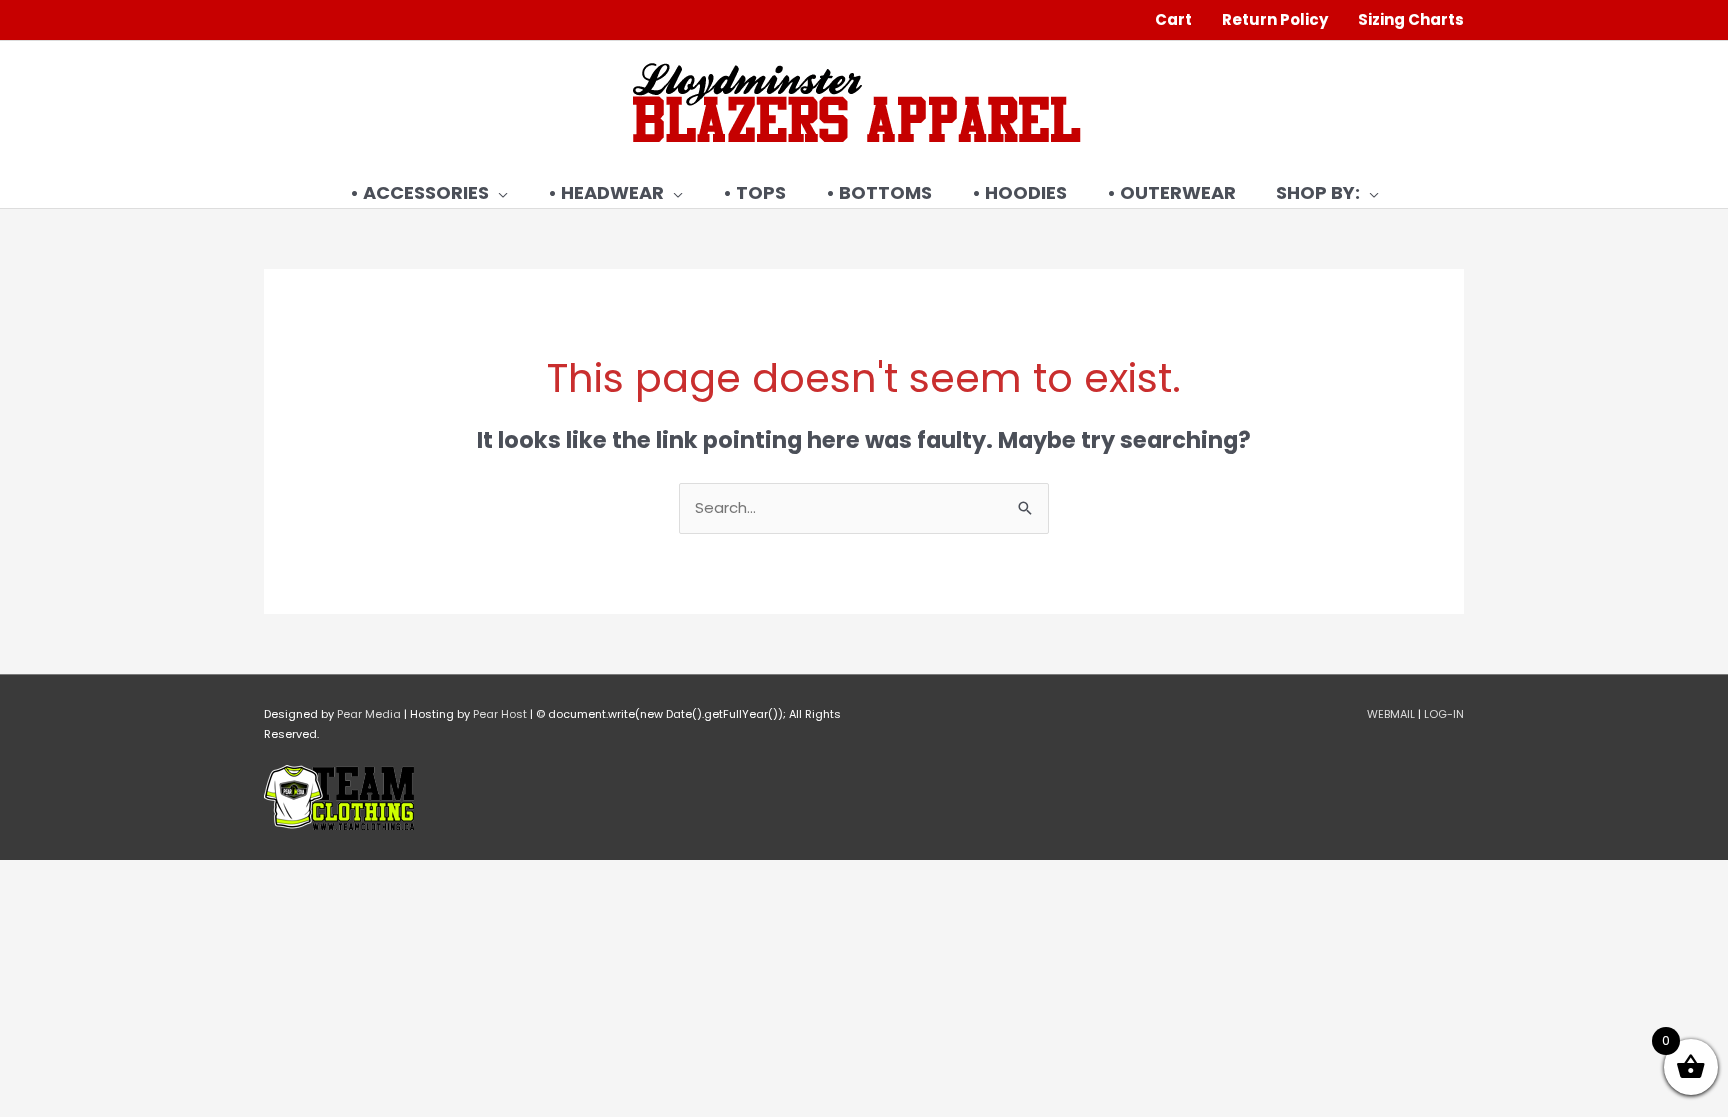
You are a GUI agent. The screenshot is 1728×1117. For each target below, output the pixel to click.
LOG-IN (1444, 714)
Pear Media (369, 714)
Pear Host (500, 714)
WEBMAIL (1391, 714)
